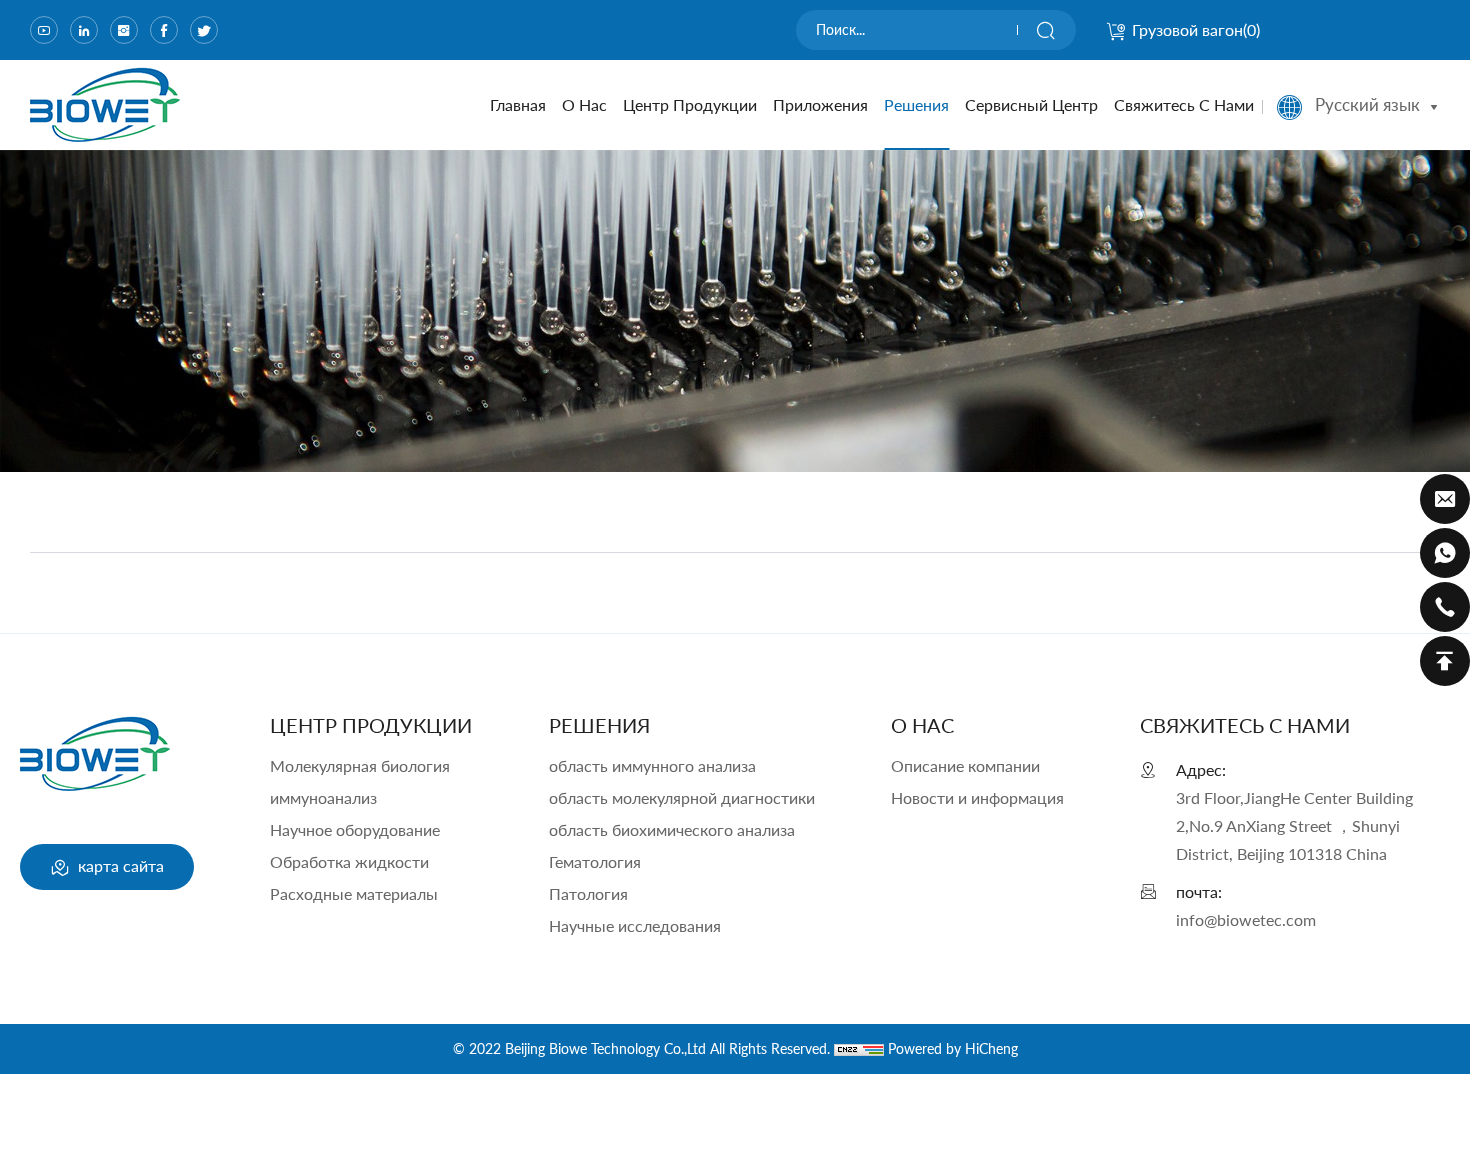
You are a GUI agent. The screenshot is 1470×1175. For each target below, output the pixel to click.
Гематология (595, 861)
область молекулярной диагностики (682, 797)
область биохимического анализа (672, 829)
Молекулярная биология (360, 765)
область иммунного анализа (652, 765)
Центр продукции (690, 104)
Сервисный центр (1031, 104)
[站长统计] (859, 1048)
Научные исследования (635, 925)
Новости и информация (977, 797)
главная (518, 104)
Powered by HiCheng (953, 1048)
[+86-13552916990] (1445, 553)
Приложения (820, 104)
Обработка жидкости (349, 861)
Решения (916, 104)
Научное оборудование (355, 829)
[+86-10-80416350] (1445, 607)
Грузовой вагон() (1196, 29)
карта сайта (119, 865)
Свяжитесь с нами (1184, 104)
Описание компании (965, 765)
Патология (588, 893)
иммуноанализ (323, 797)
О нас (584, 104)
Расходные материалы (354, 893)
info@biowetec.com (1246, 919)
